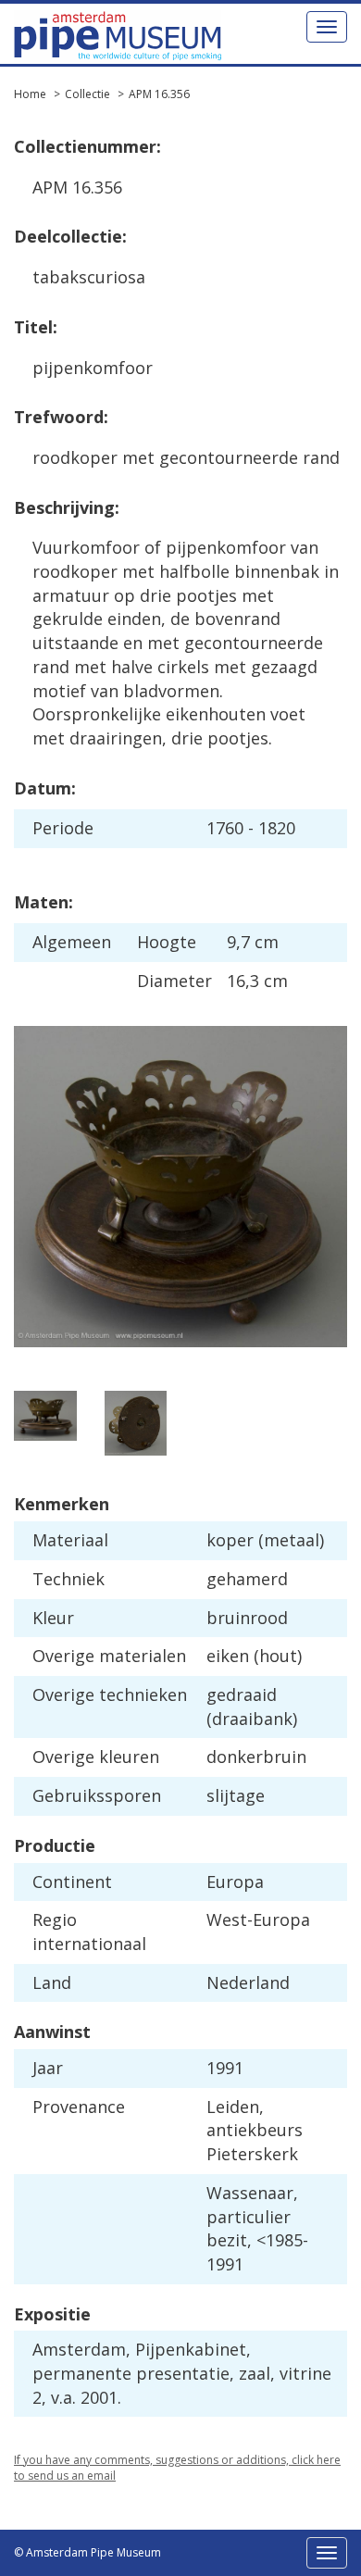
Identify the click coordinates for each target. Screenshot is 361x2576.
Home (30, 94)
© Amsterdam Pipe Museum (87, 2552)
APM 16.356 (159, 94)
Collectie (87, 94)
